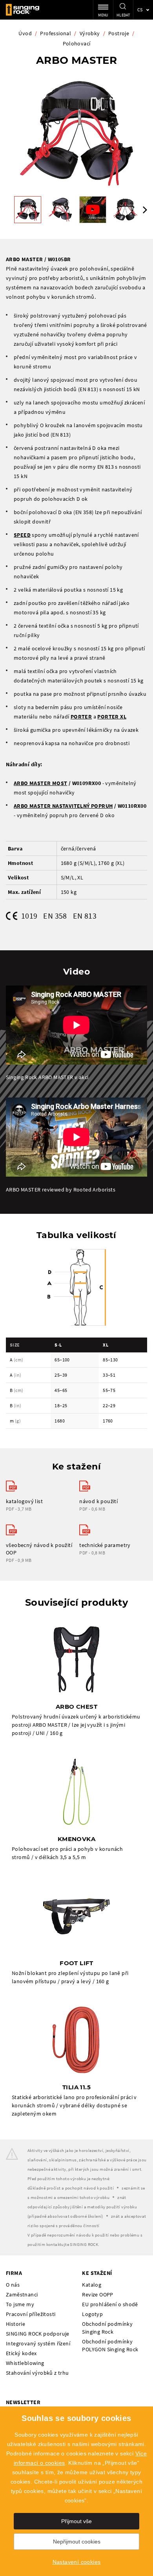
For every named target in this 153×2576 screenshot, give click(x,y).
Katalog (92, 2285)
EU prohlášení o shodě (110, 2304)
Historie (15, 2324)
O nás (13, 2285)
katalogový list (24, 1501)
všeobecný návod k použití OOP (39, 1549)
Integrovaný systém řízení (38, 2343)
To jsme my (20, 2304)
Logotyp (92, 2314)
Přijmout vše (76, 2521)
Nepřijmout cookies (77, 2542)
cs (140, 10)
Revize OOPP (97, 2294)
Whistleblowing (25, 2363)
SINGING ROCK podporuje (38, 2334)
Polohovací (77, 43)
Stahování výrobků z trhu (37, 2373)
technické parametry (105, 1545)
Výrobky (90, 33)
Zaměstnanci (22, 2294)
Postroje (119, 33)
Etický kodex (21, 2353)
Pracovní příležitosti (31, 2314)
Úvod (25, 33)
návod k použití (98, 1501)
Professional (56, 33)
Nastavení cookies (77, 2562)
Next (145, 210)
